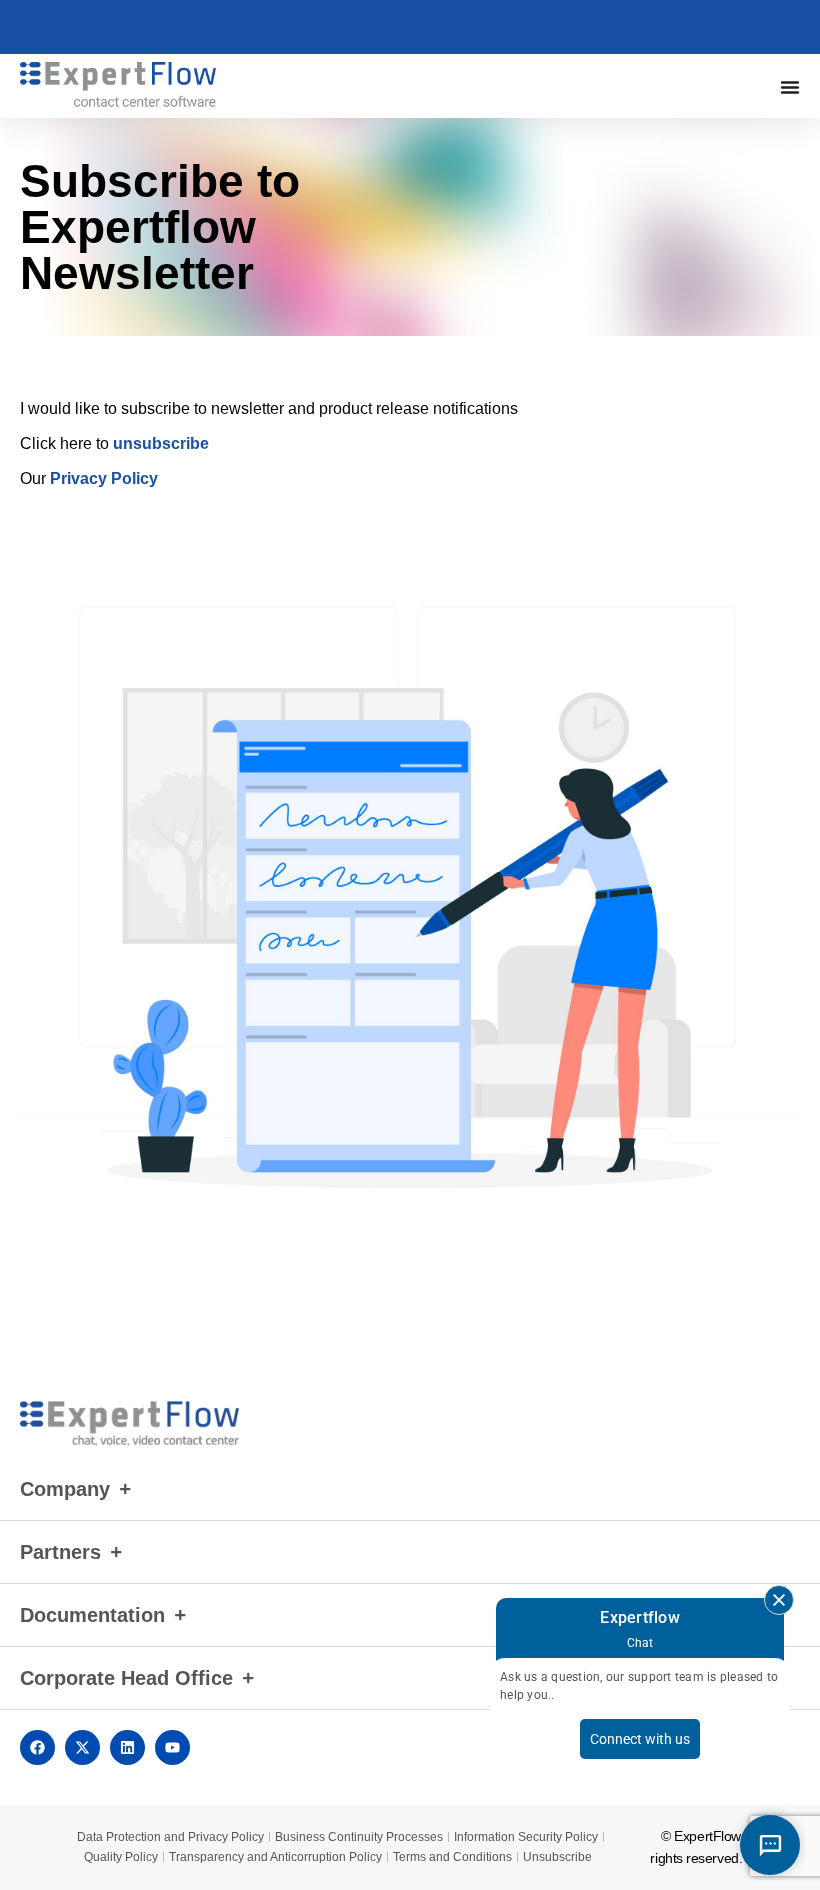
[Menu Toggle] (790, 87)
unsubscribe (161, 443)
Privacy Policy (104, 478)
